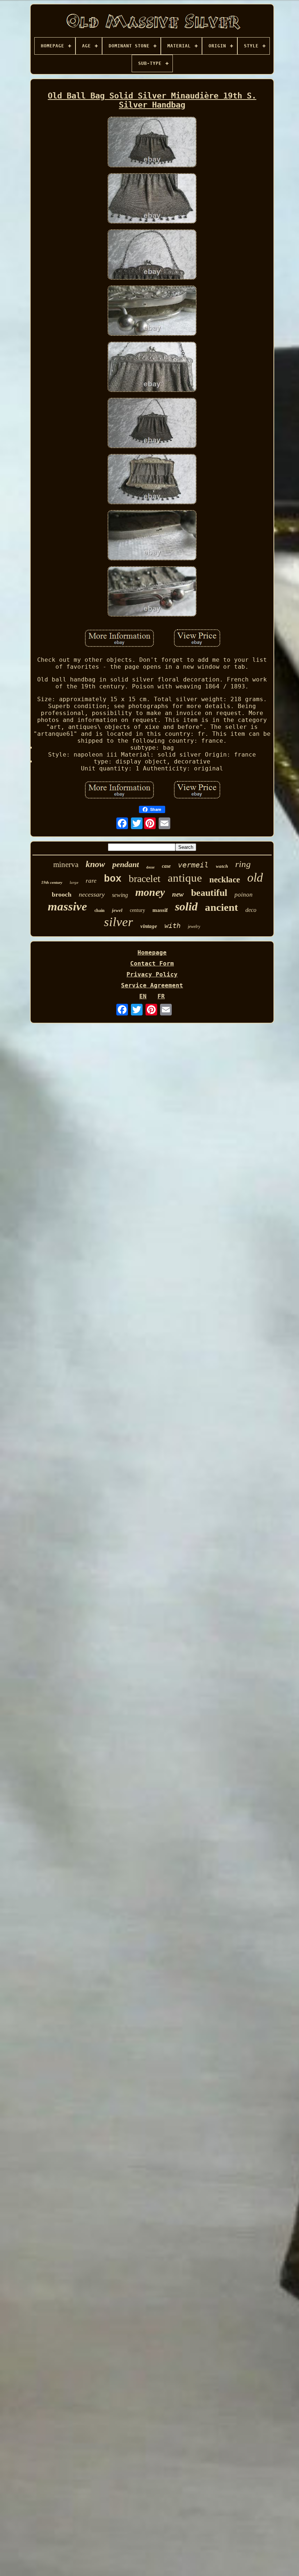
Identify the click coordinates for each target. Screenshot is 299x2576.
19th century (52, 882)
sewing (120, 895)
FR (161, 996)
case (166, 866)
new (178, 894)
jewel (117, 910)
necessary (92, 894)
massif (160, 910)
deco (251, 910)
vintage (149, 926)
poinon (244, 895)
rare (91, 881)
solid (186, 906)
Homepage (152, 953)
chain (100, 910)
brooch (62, 894)
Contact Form (152, 963)
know (95, 864)
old (255, 877)
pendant (126, 864)
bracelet (145, 879)
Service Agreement (152, 985)
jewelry (194, 926)
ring (243, 864)
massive (67, 906)
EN (143, 996)
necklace (225, 880)
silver (119, 922)
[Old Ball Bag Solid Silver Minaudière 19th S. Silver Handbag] (152, 143)
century (137, 910)
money (150, 892)
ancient (222, 907)
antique (185, 878)
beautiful (209, 893)
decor (150, 867)
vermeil (193, 865)
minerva (66, 865)
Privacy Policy (152, 974)
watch (222, 866)
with (172, 925)
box (113, 879)
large (74, 882)
